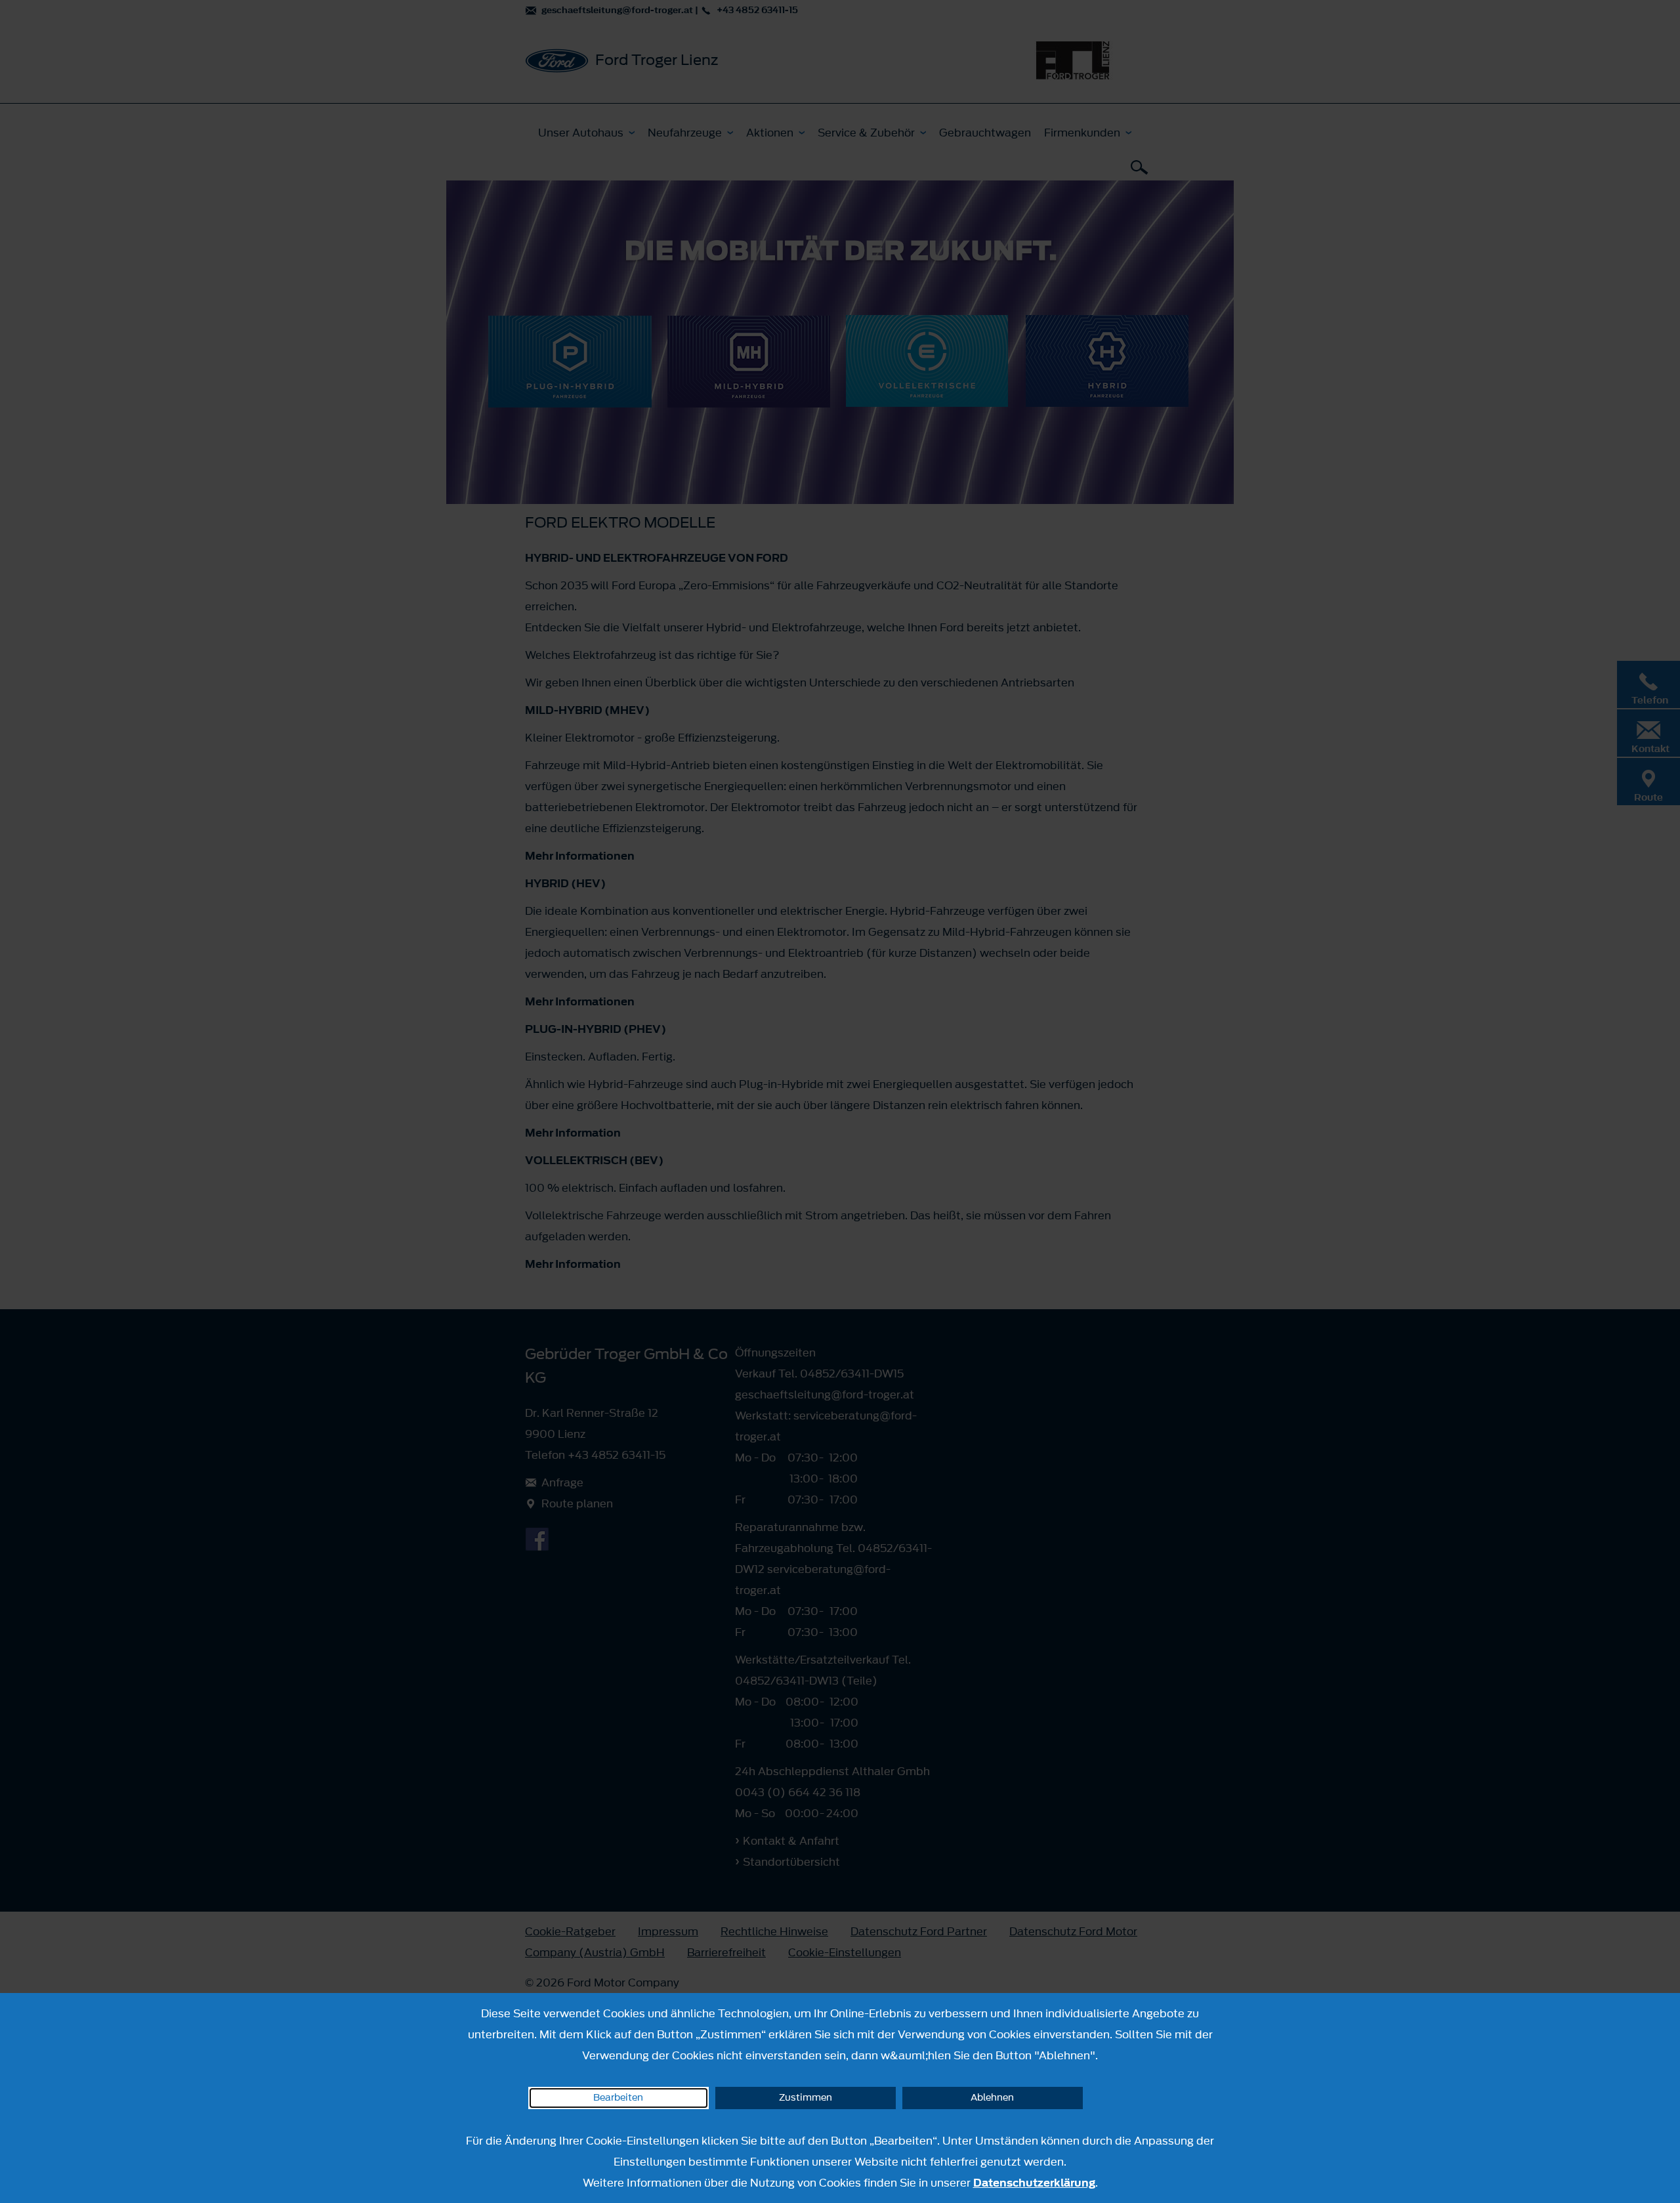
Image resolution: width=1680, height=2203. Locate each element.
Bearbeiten (618, 2098)
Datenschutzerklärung (1034, 2183)
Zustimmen (806, 2098)
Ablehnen (992, 2098)
